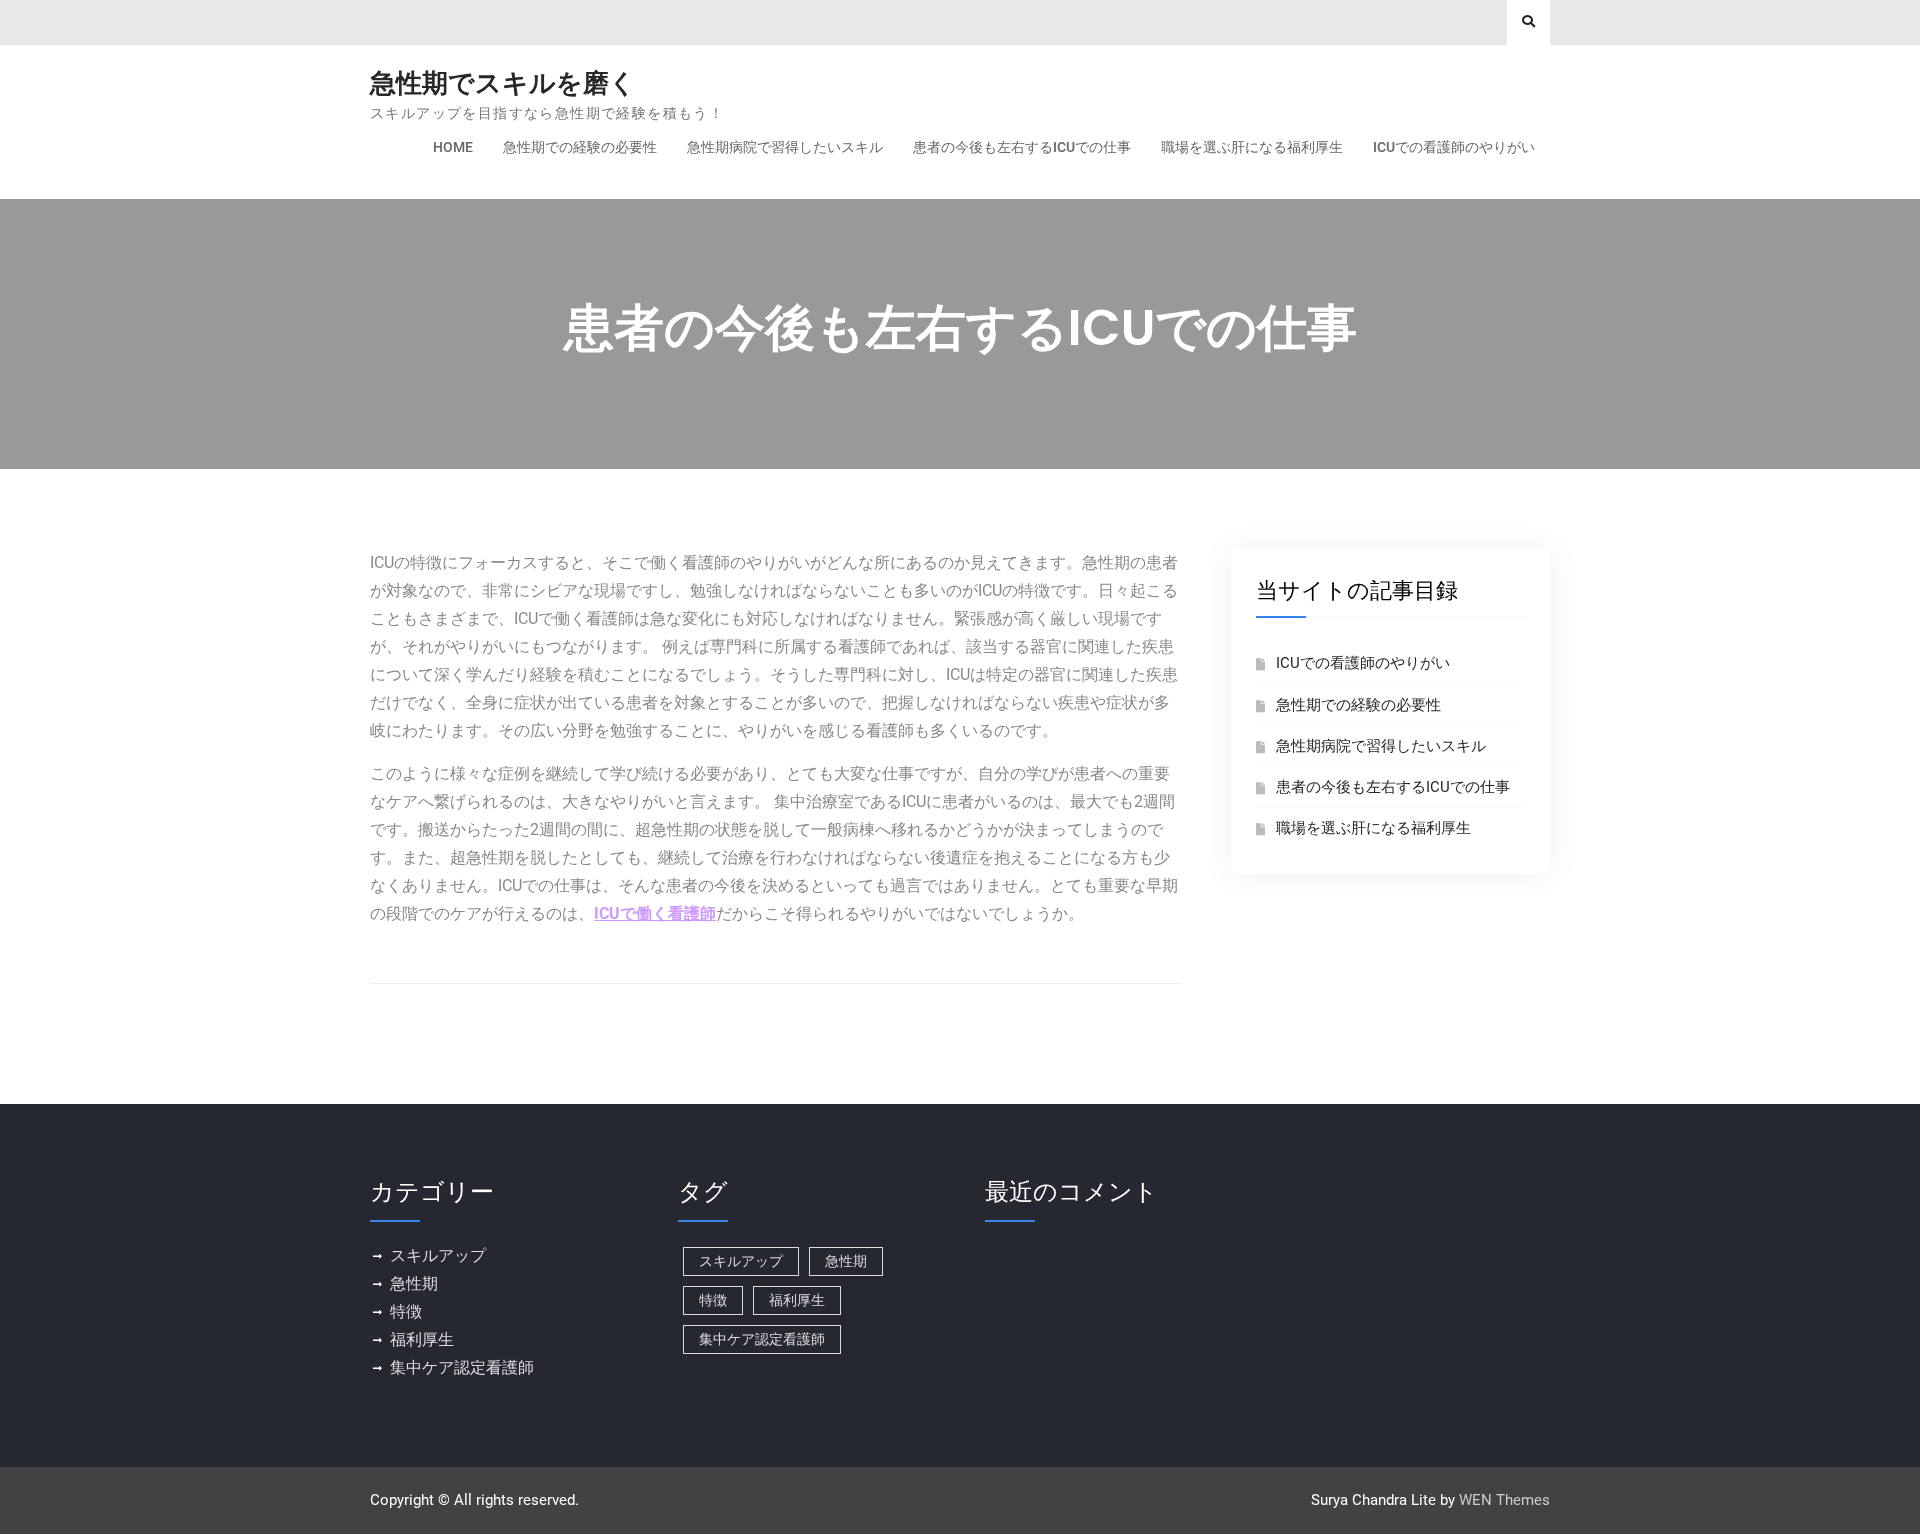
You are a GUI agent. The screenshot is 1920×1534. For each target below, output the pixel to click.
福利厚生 (422, 1339)
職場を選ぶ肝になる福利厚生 (1252, 147)
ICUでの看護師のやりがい (1454, 147)
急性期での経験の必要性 (580, 147)
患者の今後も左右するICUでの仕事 (1022, 147)
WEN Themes (1504, 1500)
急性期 (414, 1283)
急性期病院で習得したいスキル (785, 147)
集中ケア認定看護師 (462, 1367)
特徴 (406, 1311)
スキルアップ (438, 1255)
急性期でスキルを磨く (503, 83)
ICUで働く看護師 (655, 913)
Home (453, 147)
